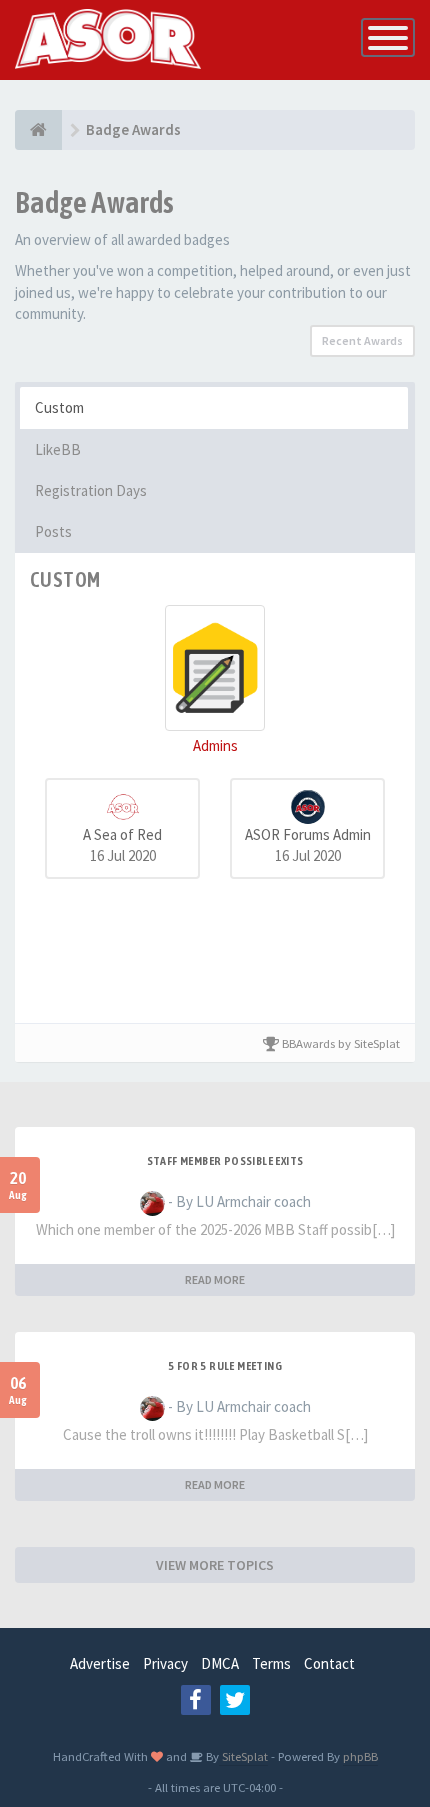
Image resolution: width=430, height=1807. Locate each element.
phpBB (360, 1756)
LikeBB (58, 449)
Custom (59, 407)
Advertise (100, 1663)
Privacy (165, 1663)
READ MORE (215, 1279)
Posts (53, 531)
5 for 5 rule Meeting (225, 1366)
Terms (271, 1663)
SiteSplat (243, 1756)
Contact (329, 1663)
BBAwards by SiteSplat (339, 1043)
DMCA (220, 1663)
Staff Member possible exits (225, 1161)
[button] (215, 681)
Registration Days (91, 490)
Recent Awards (362, 340)
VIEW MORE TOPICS (215, 1565)
